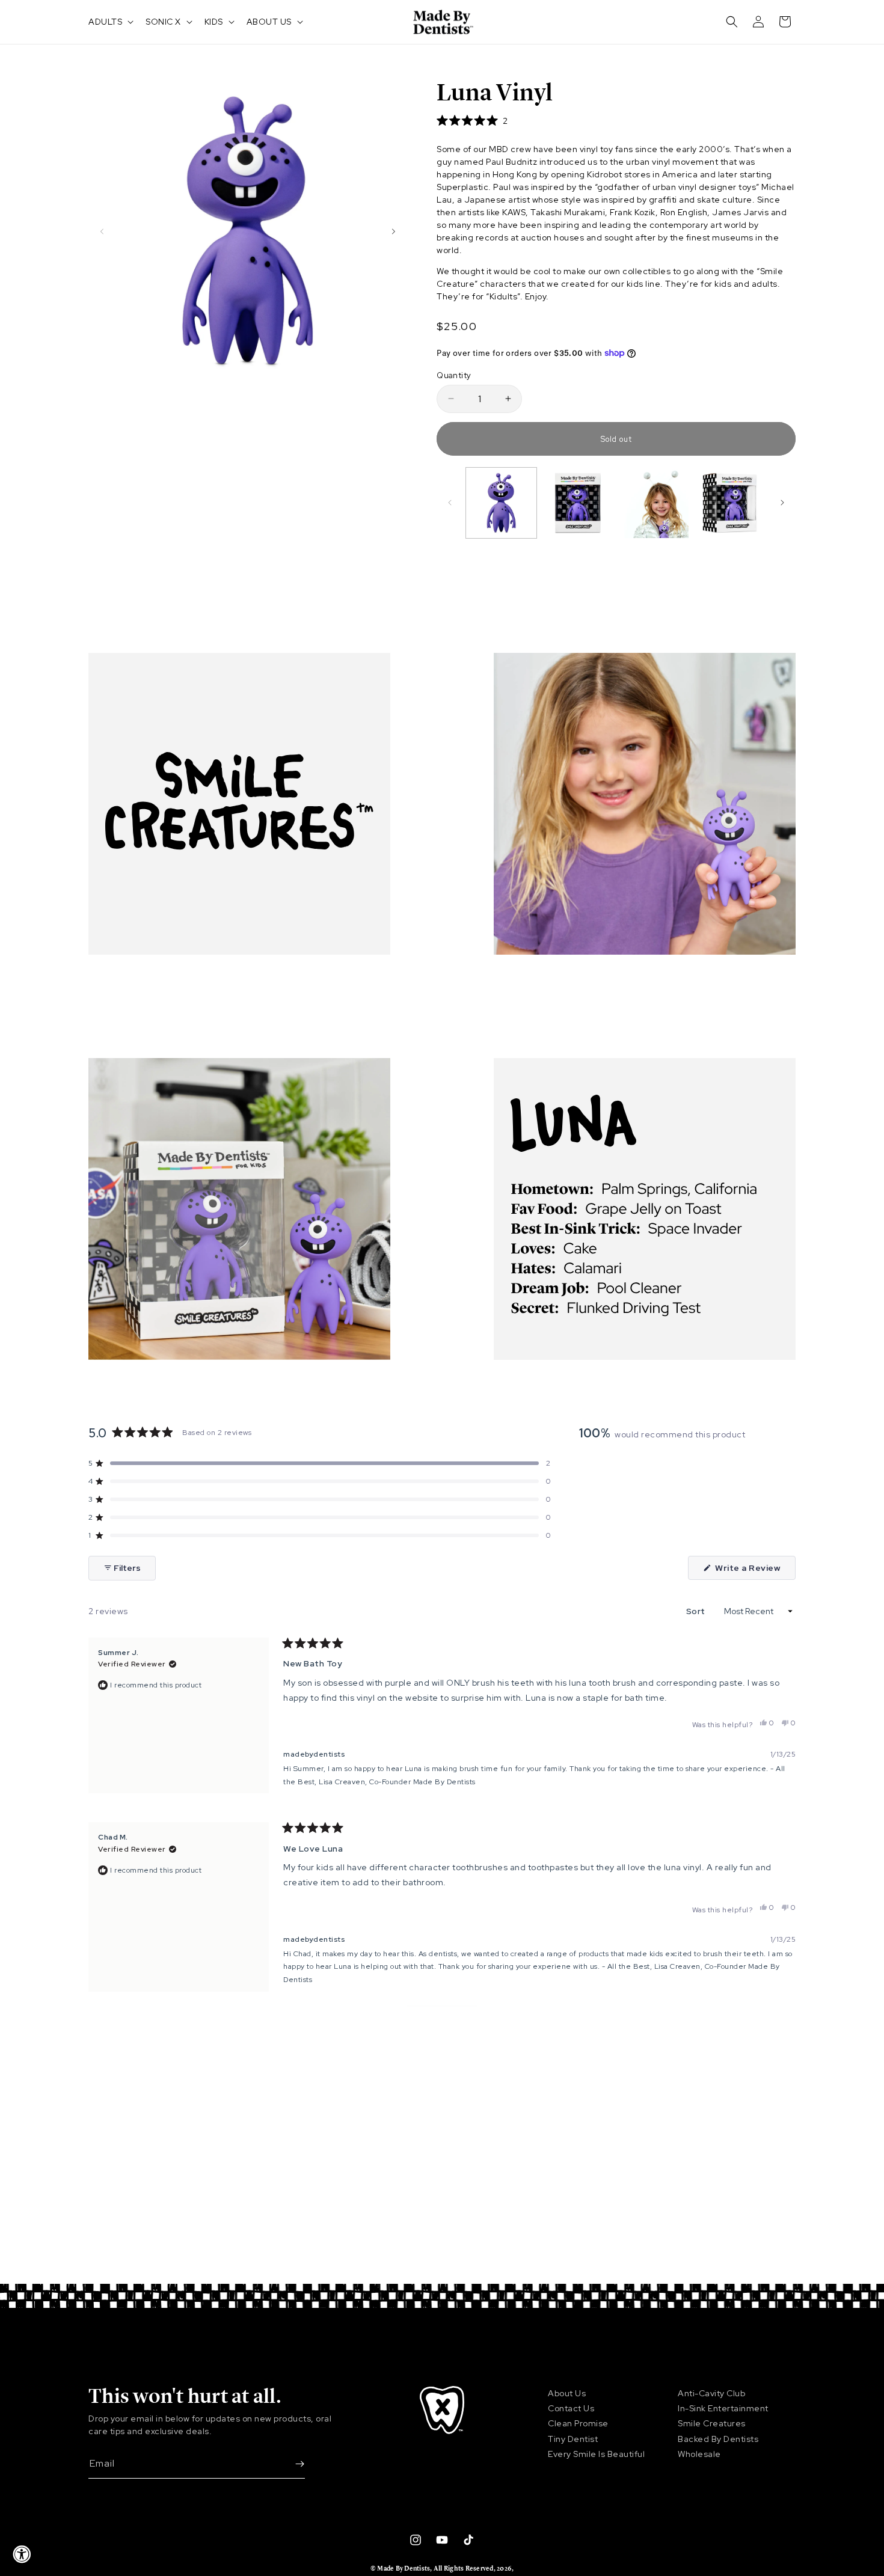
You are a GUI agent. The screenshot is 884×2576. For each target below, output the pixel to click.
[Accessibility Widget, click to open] (22, 2554)
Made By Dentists (404, 2568)
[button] (110, 22)
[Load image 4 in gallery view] (730, 503)
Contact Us (571, 2408)
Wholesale (699, 2454)
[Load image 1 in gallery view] (501, 503)
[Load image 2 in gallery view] (578, 503)
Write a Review (754, 1571)
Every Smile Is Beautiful (596, 2454)
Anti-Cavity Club (711, 2393)
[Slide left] (102, 231)
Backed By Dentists (718, 2439)
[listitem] (616, 283)
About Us (567, 2393)
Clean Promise (578, 2423)
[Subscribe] (291, 2464)
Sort (697, 1611)
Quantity (454, 375)
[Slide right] (393, 231)
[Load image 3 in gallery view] (654, 503)
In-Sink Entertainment (723, 2408)
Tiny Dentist (573, 2439)
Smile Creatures (712, 2423)
